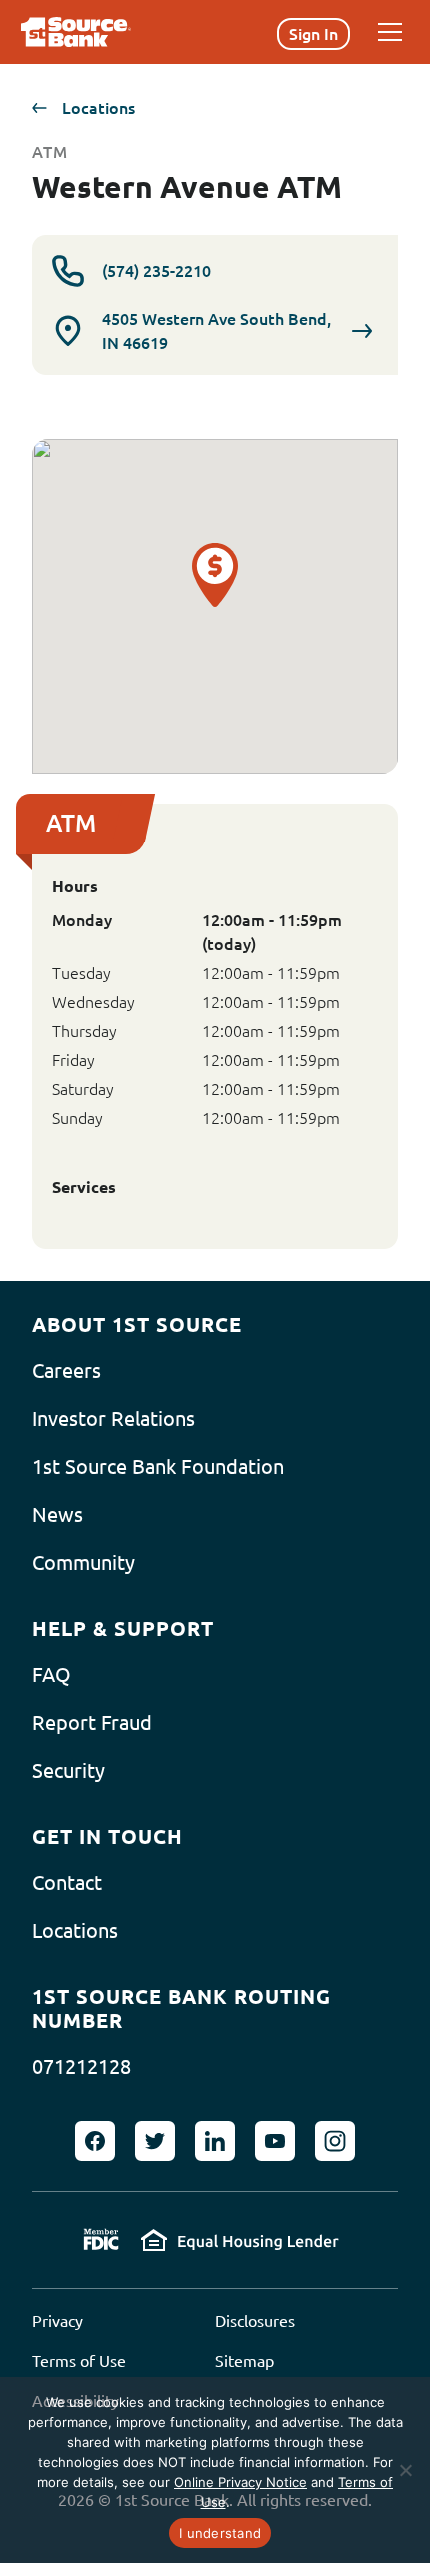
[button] (215, 595)
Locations (98, 108)
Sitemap (244, 2361)
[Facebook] (95, 2141)
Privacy (57, 2321)
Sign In (313, 34)
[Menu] (390, 32)
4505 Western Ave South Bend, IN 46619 (216, 331)
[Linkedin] (215, 2141)
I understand (220, 2533)
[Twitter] (155, 2141)
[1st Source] (76, 32)
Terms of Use (79, 2361)
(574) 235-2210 (156, 271)
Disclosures (255, 2321)
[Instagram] (335, 2141)
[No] (405, 2470)
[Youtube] (275, 2141)
